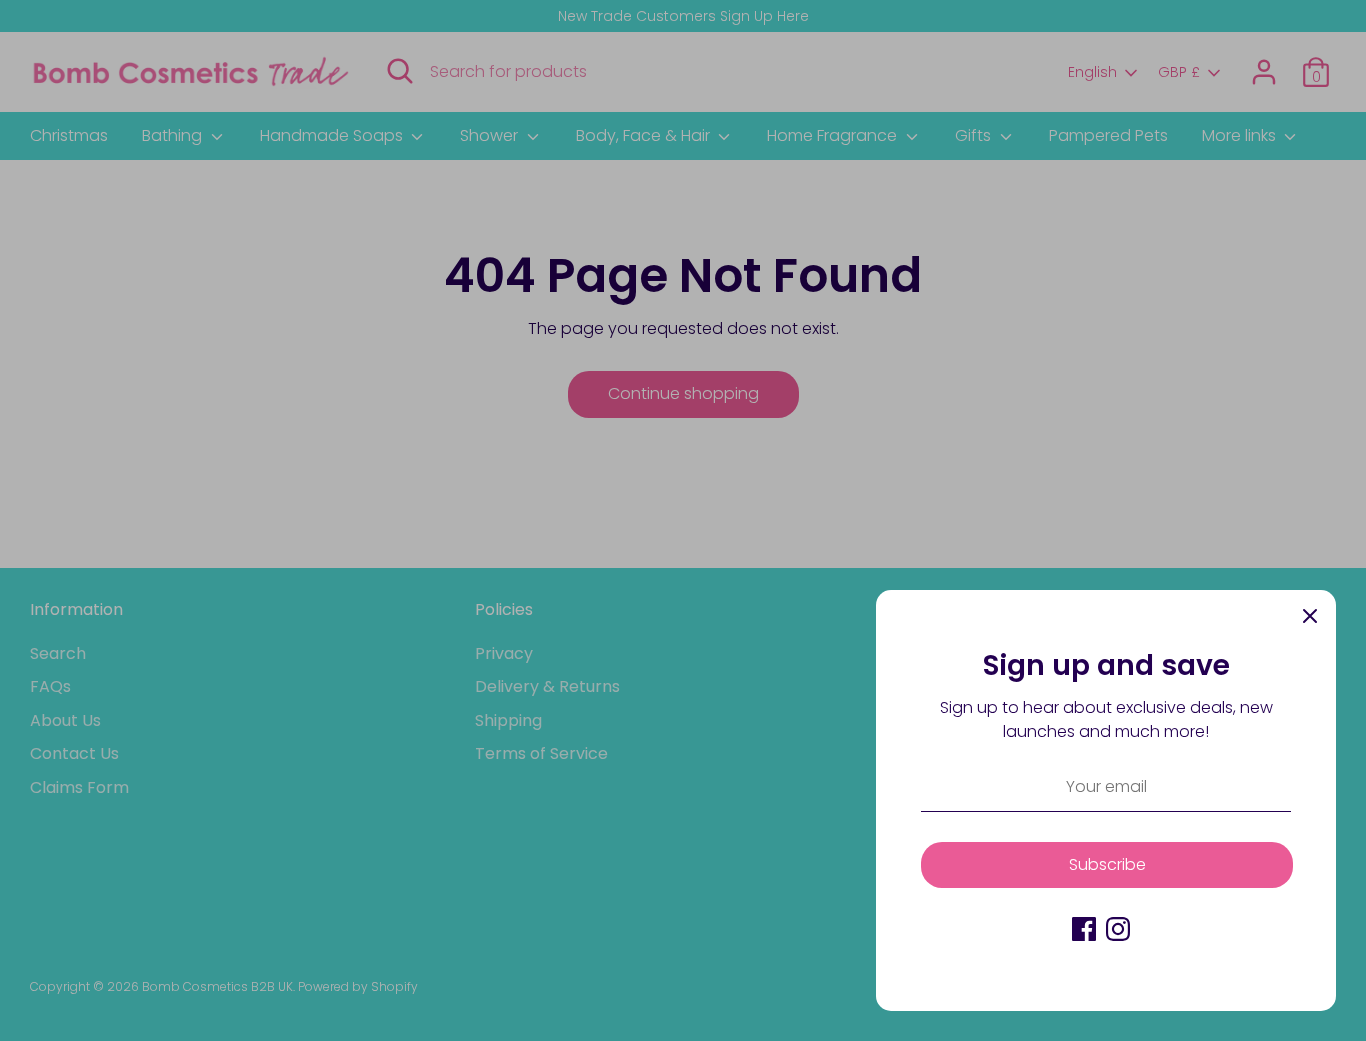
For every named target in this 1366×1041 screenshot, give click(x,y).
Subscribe (1107, 864)
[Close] (1310, 616)
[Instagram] (1118, 929)
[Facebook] (1084, 929)
